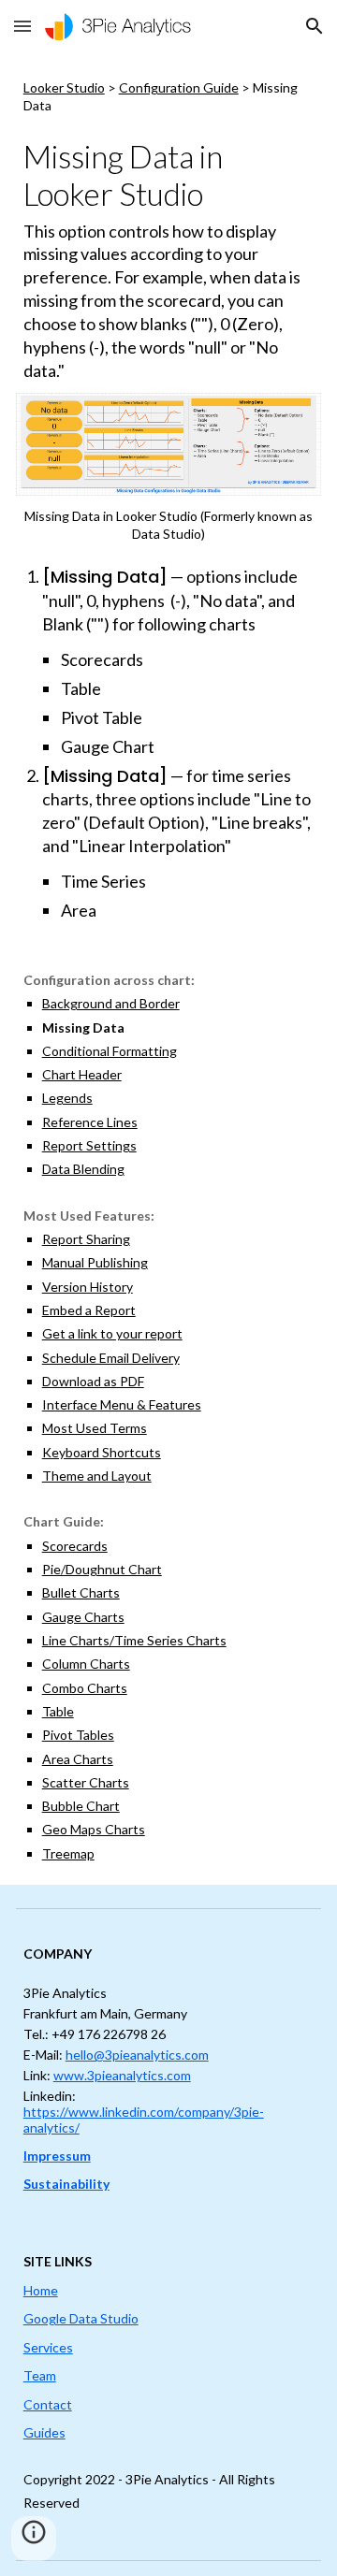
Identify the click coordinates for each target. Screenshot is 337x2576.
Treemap (68, 1853)
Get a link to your (94, 1333)
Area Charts (78, 1759)
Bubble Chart (81, 1806)
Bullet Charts (81, 1592)
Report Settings (89, 1145)
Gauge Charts (83, 1617)
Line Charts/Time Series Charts (134, 1640)
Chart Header (82, 1074)
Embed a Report (89, 1310)
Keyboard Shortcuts (102, 1452)
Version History (88, 1287)
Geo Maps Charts (94, 1829)
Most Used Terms (95, 1428)
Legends (67, 1098)
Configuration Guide (179, 87)
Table (58, 1711)
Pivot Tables (78, 1735)
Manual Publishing (95, 1262)
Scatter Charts (86, 1782)
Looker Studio (64, 87)
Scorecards (75, 1546)
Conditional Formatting (110, 1051)
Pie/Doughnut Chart (102, 1569)
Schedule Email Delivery (111, 1358)
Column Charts (86, 1664)
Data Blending (83, 1169)
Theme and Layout (97, 1476)
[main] (169, 97)
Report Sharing (86, 1239)
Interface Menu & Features (122, 1404)
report (164, 1333)
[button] (22, 26)
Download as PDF (93, 1381)
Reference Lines (90, 1122)
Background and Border (111, 1003)
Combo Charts (85, 1688)
